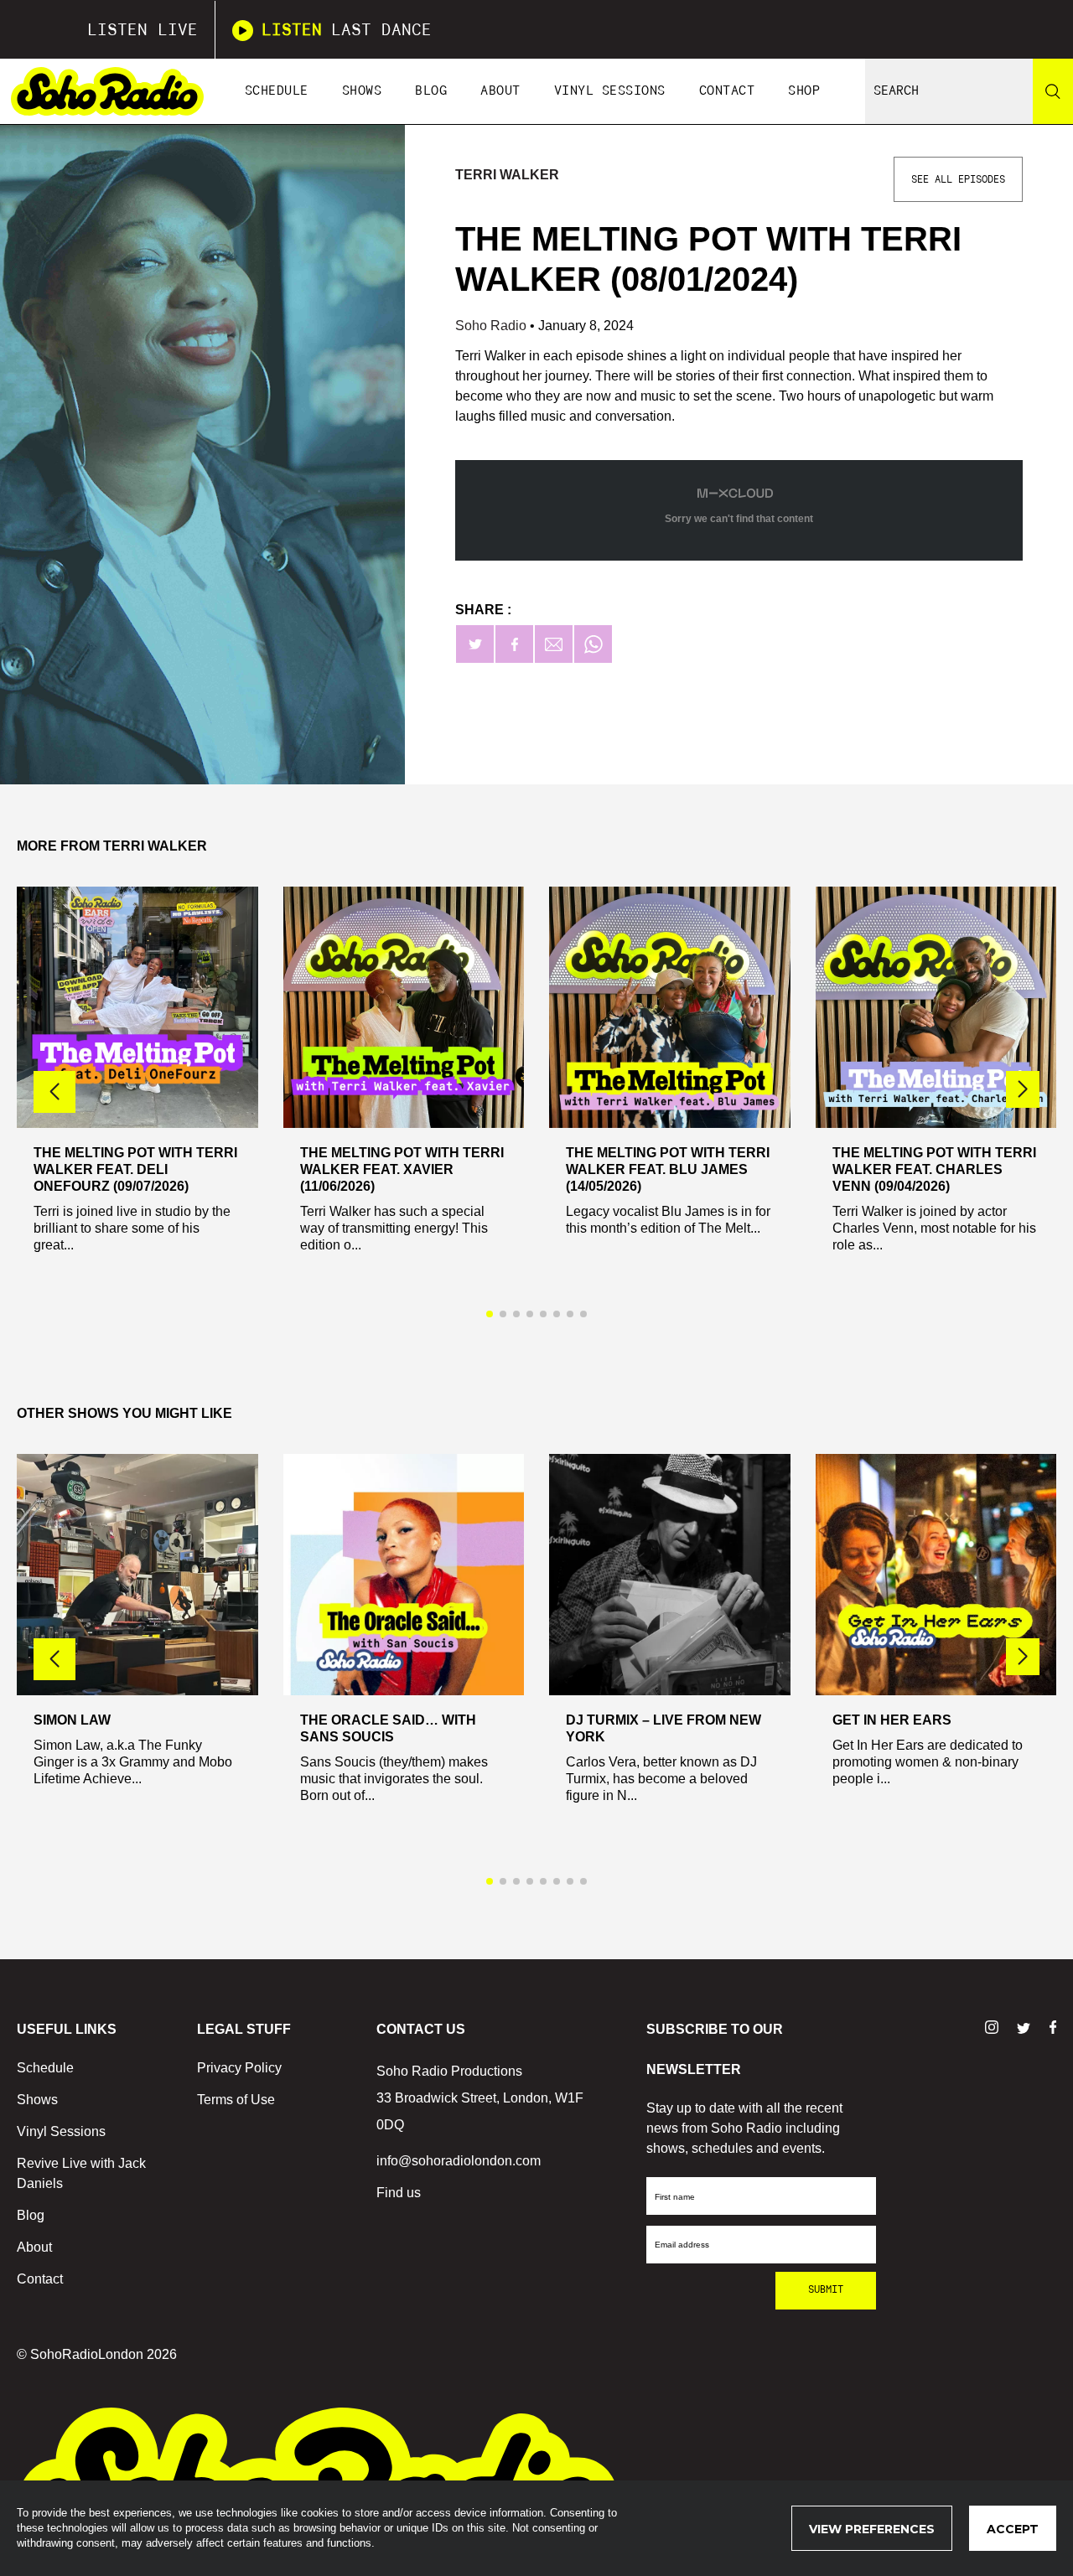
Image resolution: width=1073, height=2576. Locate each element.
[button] (1023, 1089)
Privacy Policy (239, 2068)
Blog (431, 91)
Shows (362, 91)
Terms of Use (236, 2100)
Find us (399, 2193)
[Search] (1053, 91)
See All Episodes (958, 179)
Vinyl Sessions (610, 91)
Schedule (277, 91)
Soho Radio (492, 326)
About (500, 91)
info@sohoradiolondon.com (459, 2161)
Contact (727, 91)
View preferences (872, 2529)
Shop (804, 91)
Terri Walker (507, 175)
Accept (1013, 2529)
